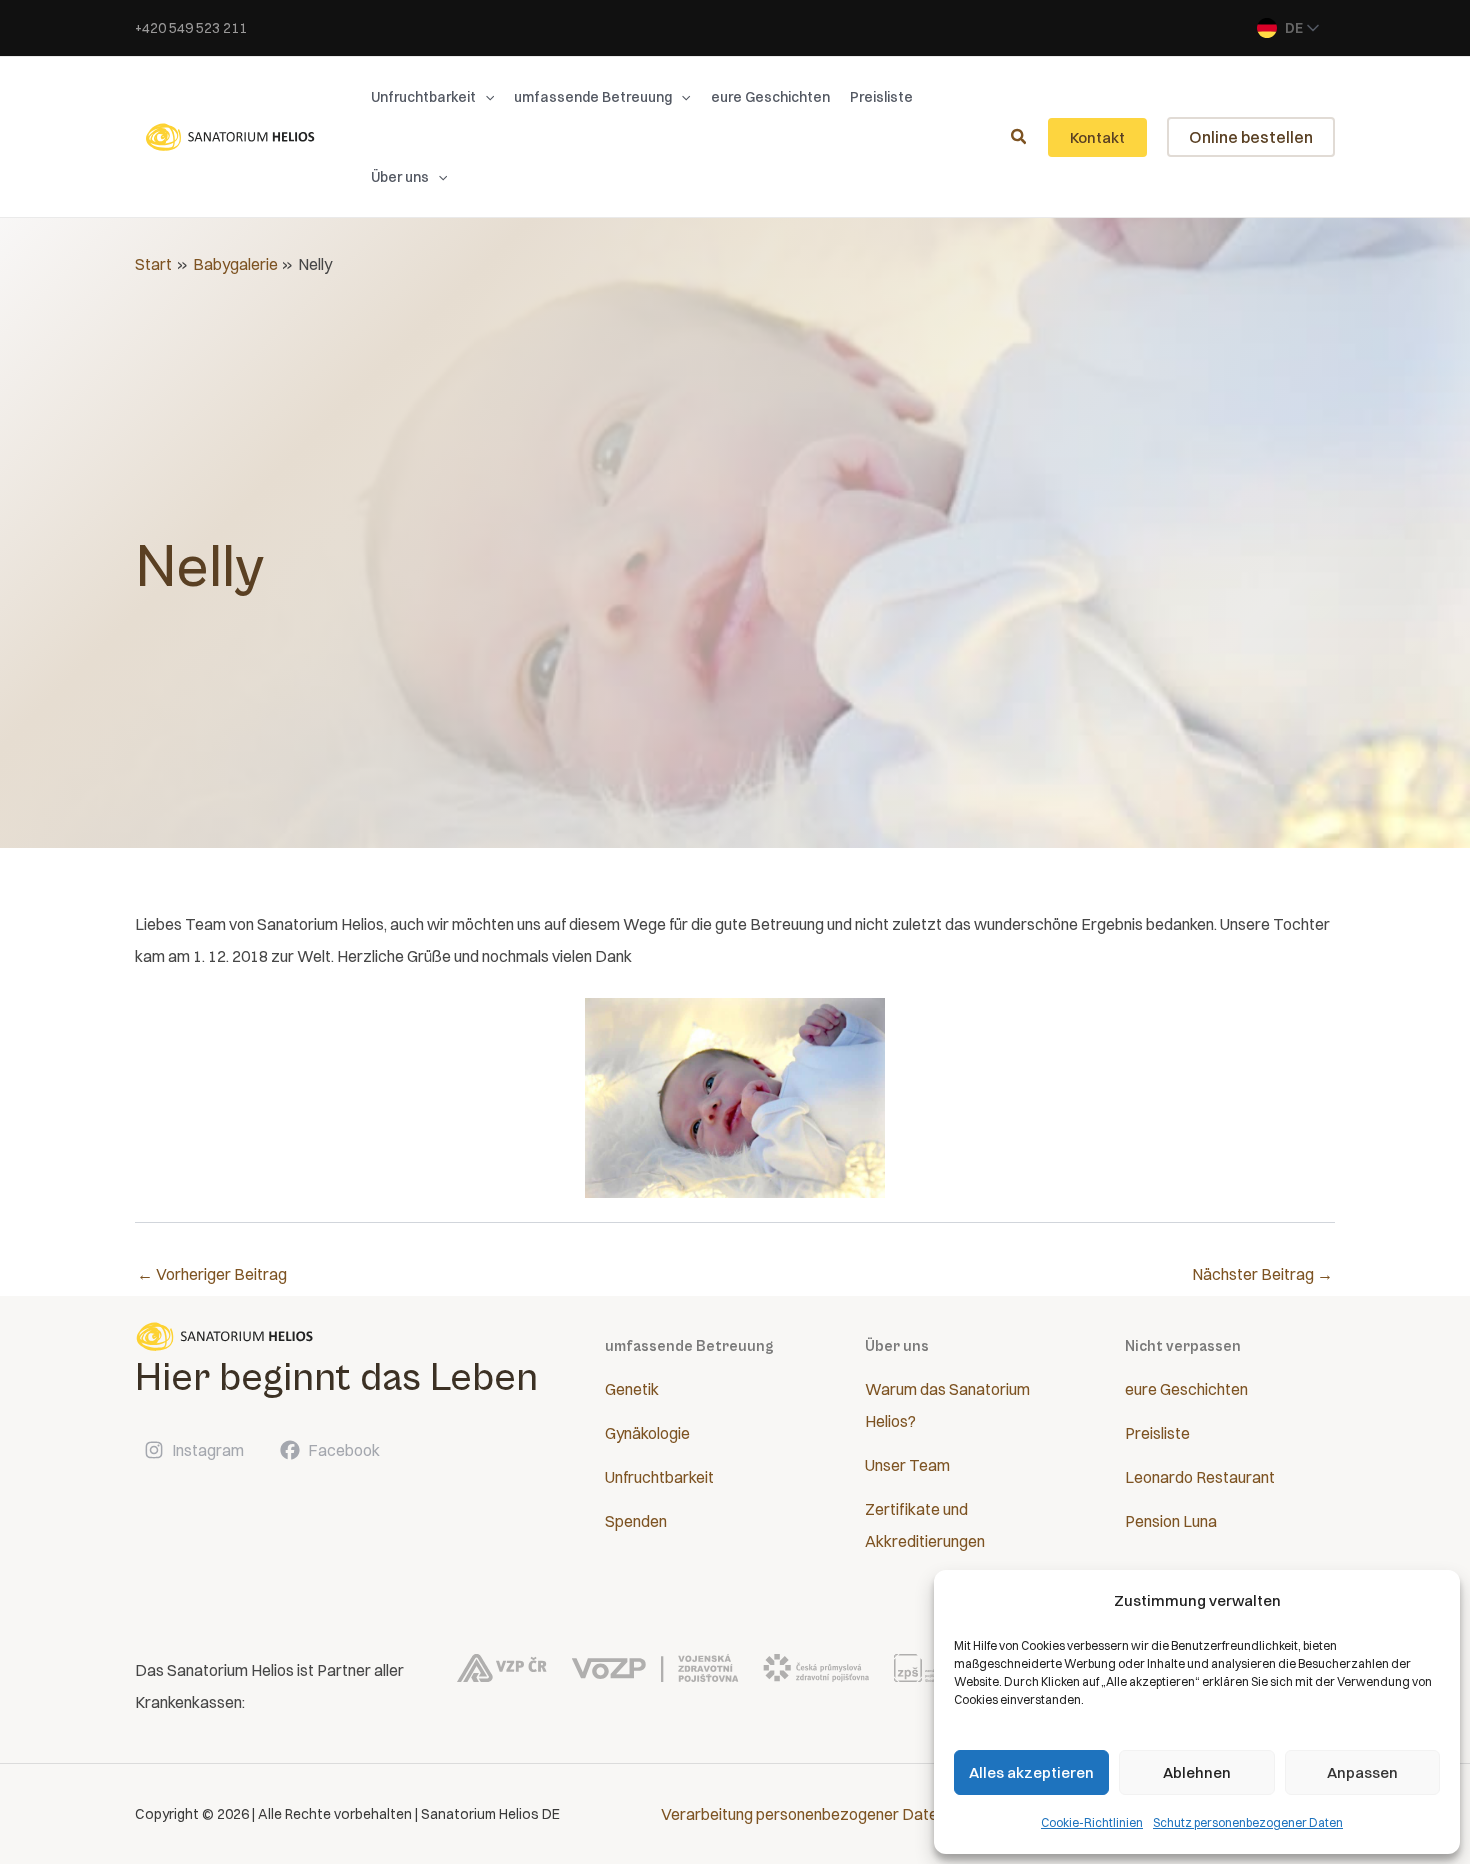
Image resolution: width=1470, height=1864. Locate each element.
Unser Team (907, 1465)
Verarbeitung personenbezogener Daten (803, 1814)
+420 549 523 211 (191, 28)
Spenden (636, 1521)
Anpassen (1362, 1772)
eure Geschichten (1186, 1389)
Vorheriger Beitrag (212, 1274)
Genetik (632, 1389)
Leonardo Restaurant (1200, 1477)
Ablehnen (1197, 1772)
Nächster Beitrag (1262, 1274)
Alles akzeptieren (1031, 1772)
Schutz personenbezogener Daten (1248, 1822)
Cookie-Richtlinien (1092, 1822)
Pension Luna (1171, 1521)
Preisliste (1157, 1433)
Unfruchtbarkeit (659, 1477)
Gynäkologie (647, 1433)
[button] (485, 97)
